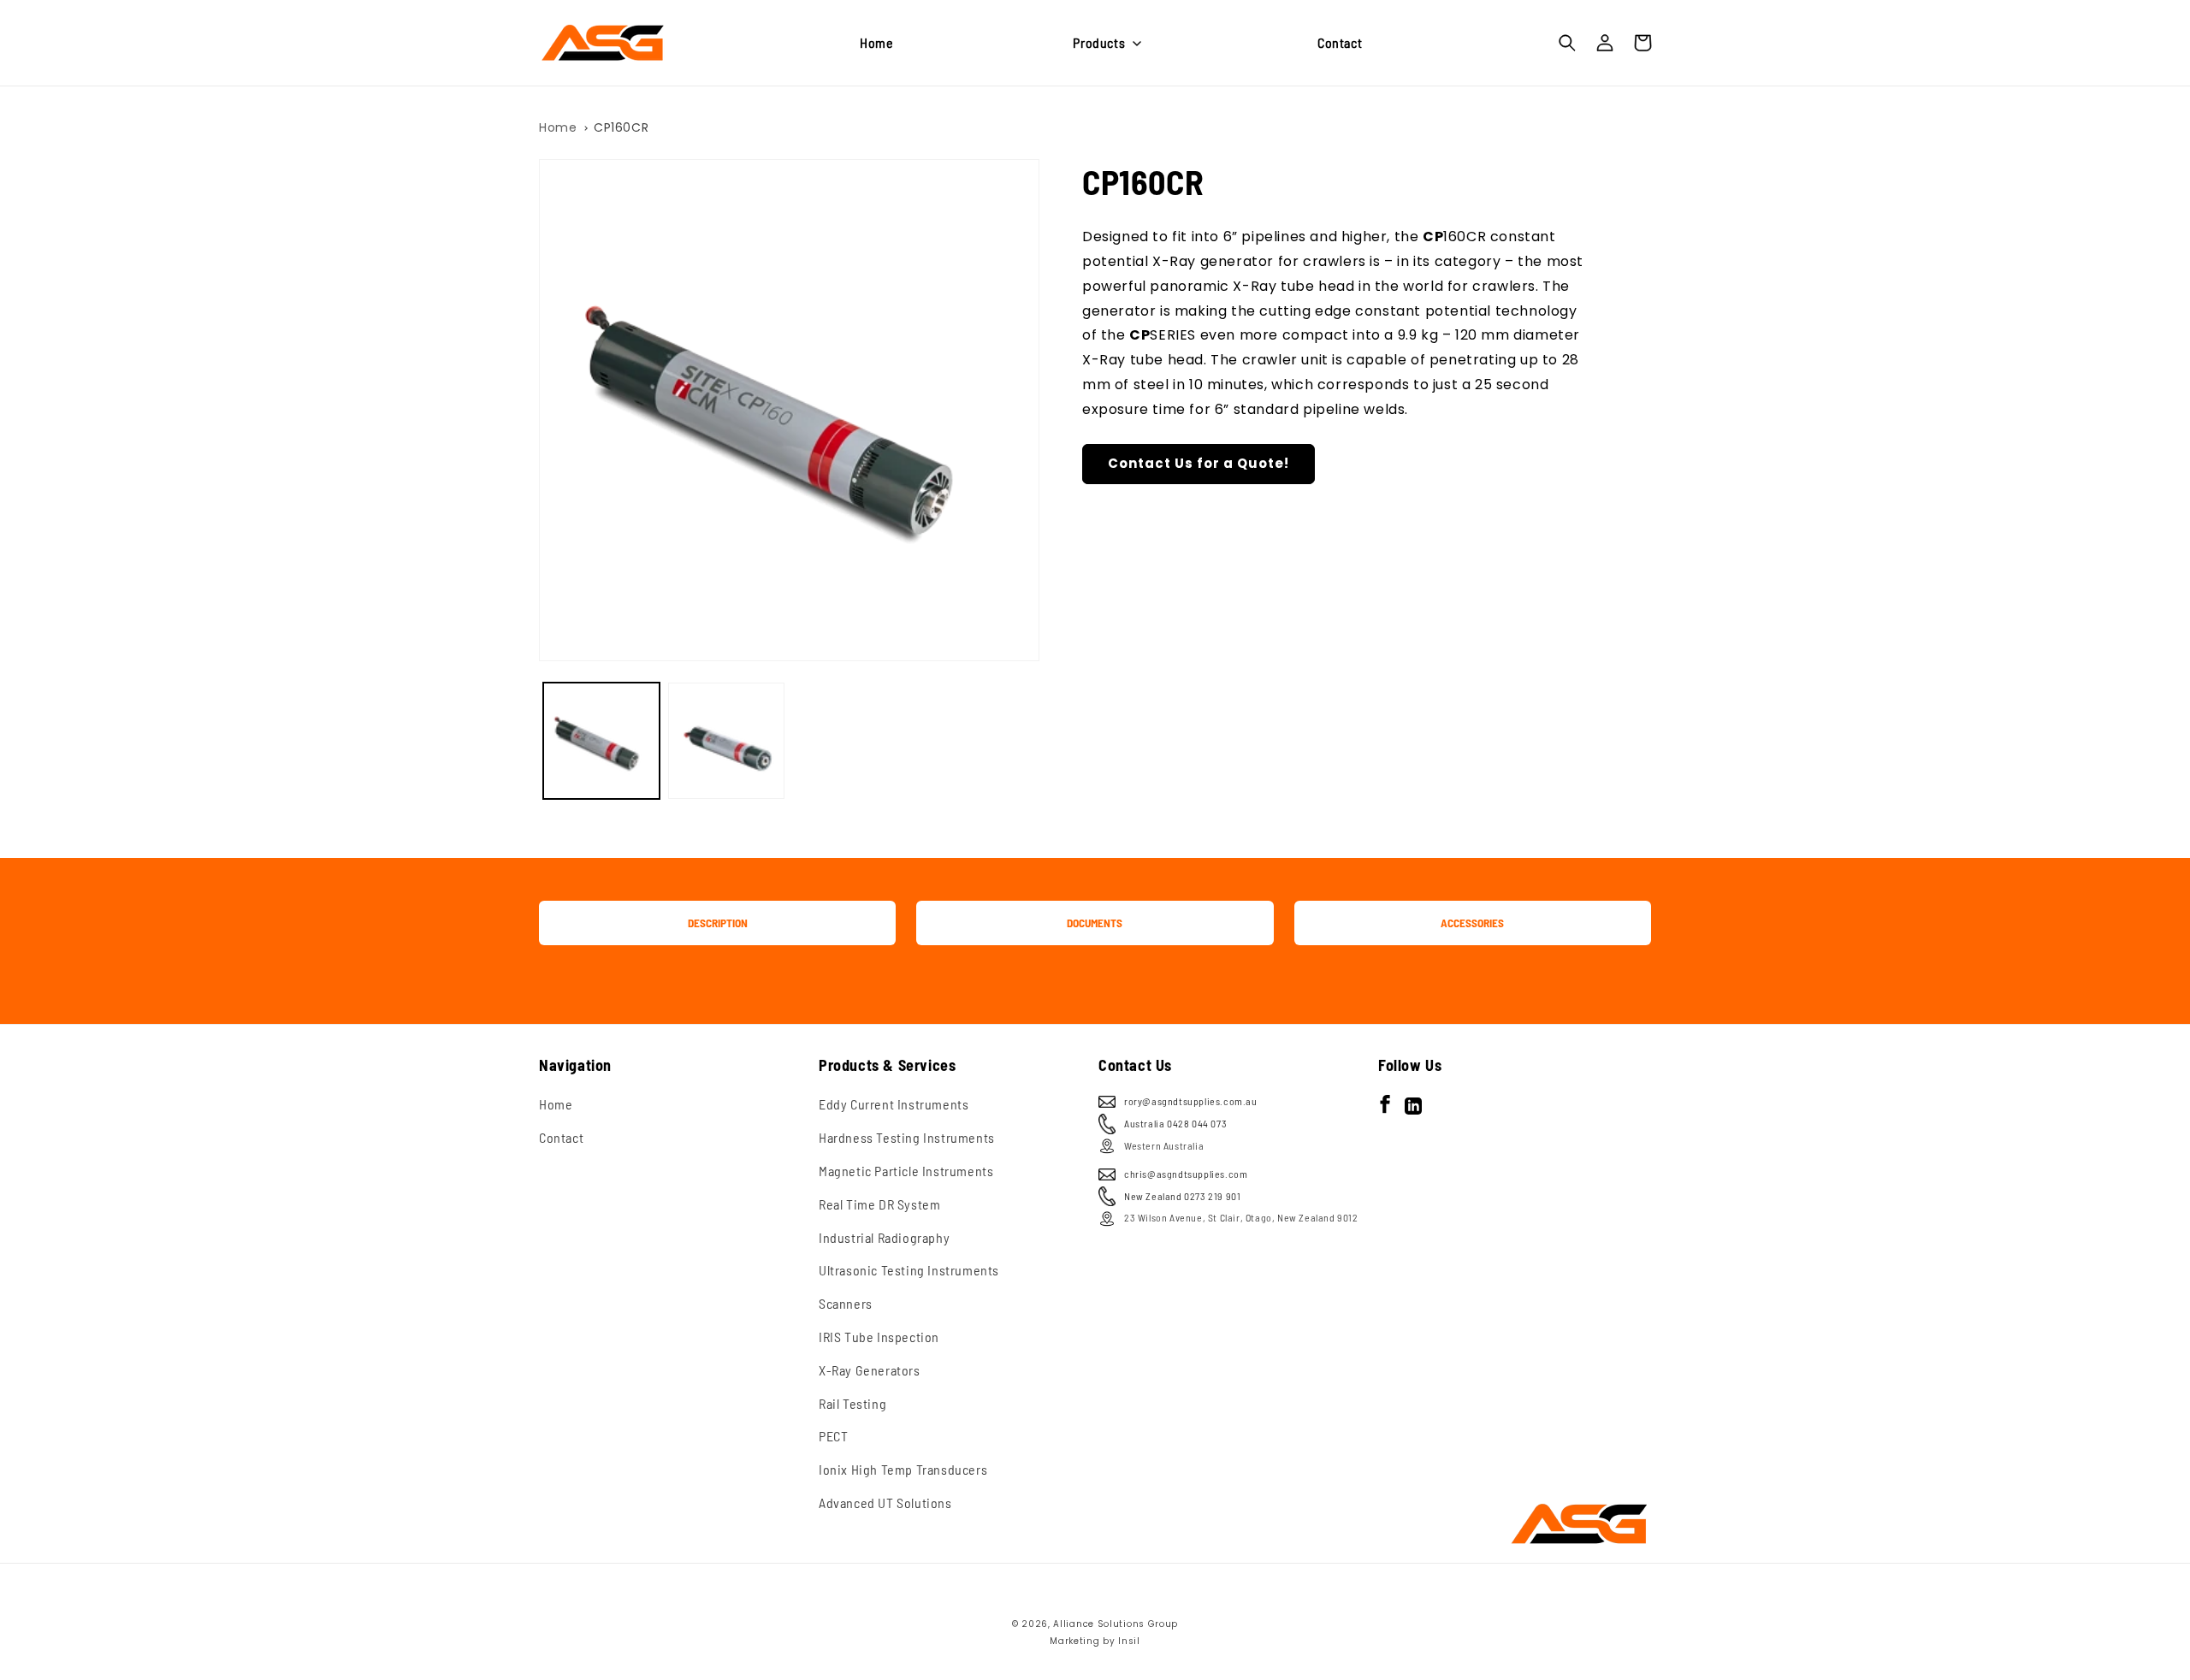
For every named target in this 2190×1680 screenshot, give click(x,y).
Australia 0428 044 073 (1175, 1123)
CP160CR (621, 127)
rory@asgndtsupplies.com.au (1191, 1101)
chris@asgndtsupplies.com (1186, 1174)
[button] (1105, 43)
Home (558, 127)
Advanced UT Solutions (885, 1503)
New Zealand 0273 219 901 (1182, 1196)
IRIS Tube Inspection (879, 1337)
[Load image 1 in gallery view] (601, 741)
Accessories (1472, 923)
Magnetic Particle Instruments (906, 1171)
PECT (833, 1436)
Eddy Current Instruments (894, 1104)
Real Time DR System (879, 1204)
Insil (1129, 1641)
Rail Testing (852, 1403)
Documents (1095, 923)
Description (718, 923)
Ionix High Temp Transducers (903, 1469)
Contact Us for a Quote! (1199, 463)
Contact (561, 1137)
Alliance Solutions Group (1116, 1624)
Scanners (846, 1303)
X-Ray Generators (870, 1370)
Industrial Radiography (884, 1237)
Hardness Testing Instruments (907, 1137)
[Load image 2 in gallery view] (726, 741)
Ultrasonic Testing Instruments (909, 1270)
